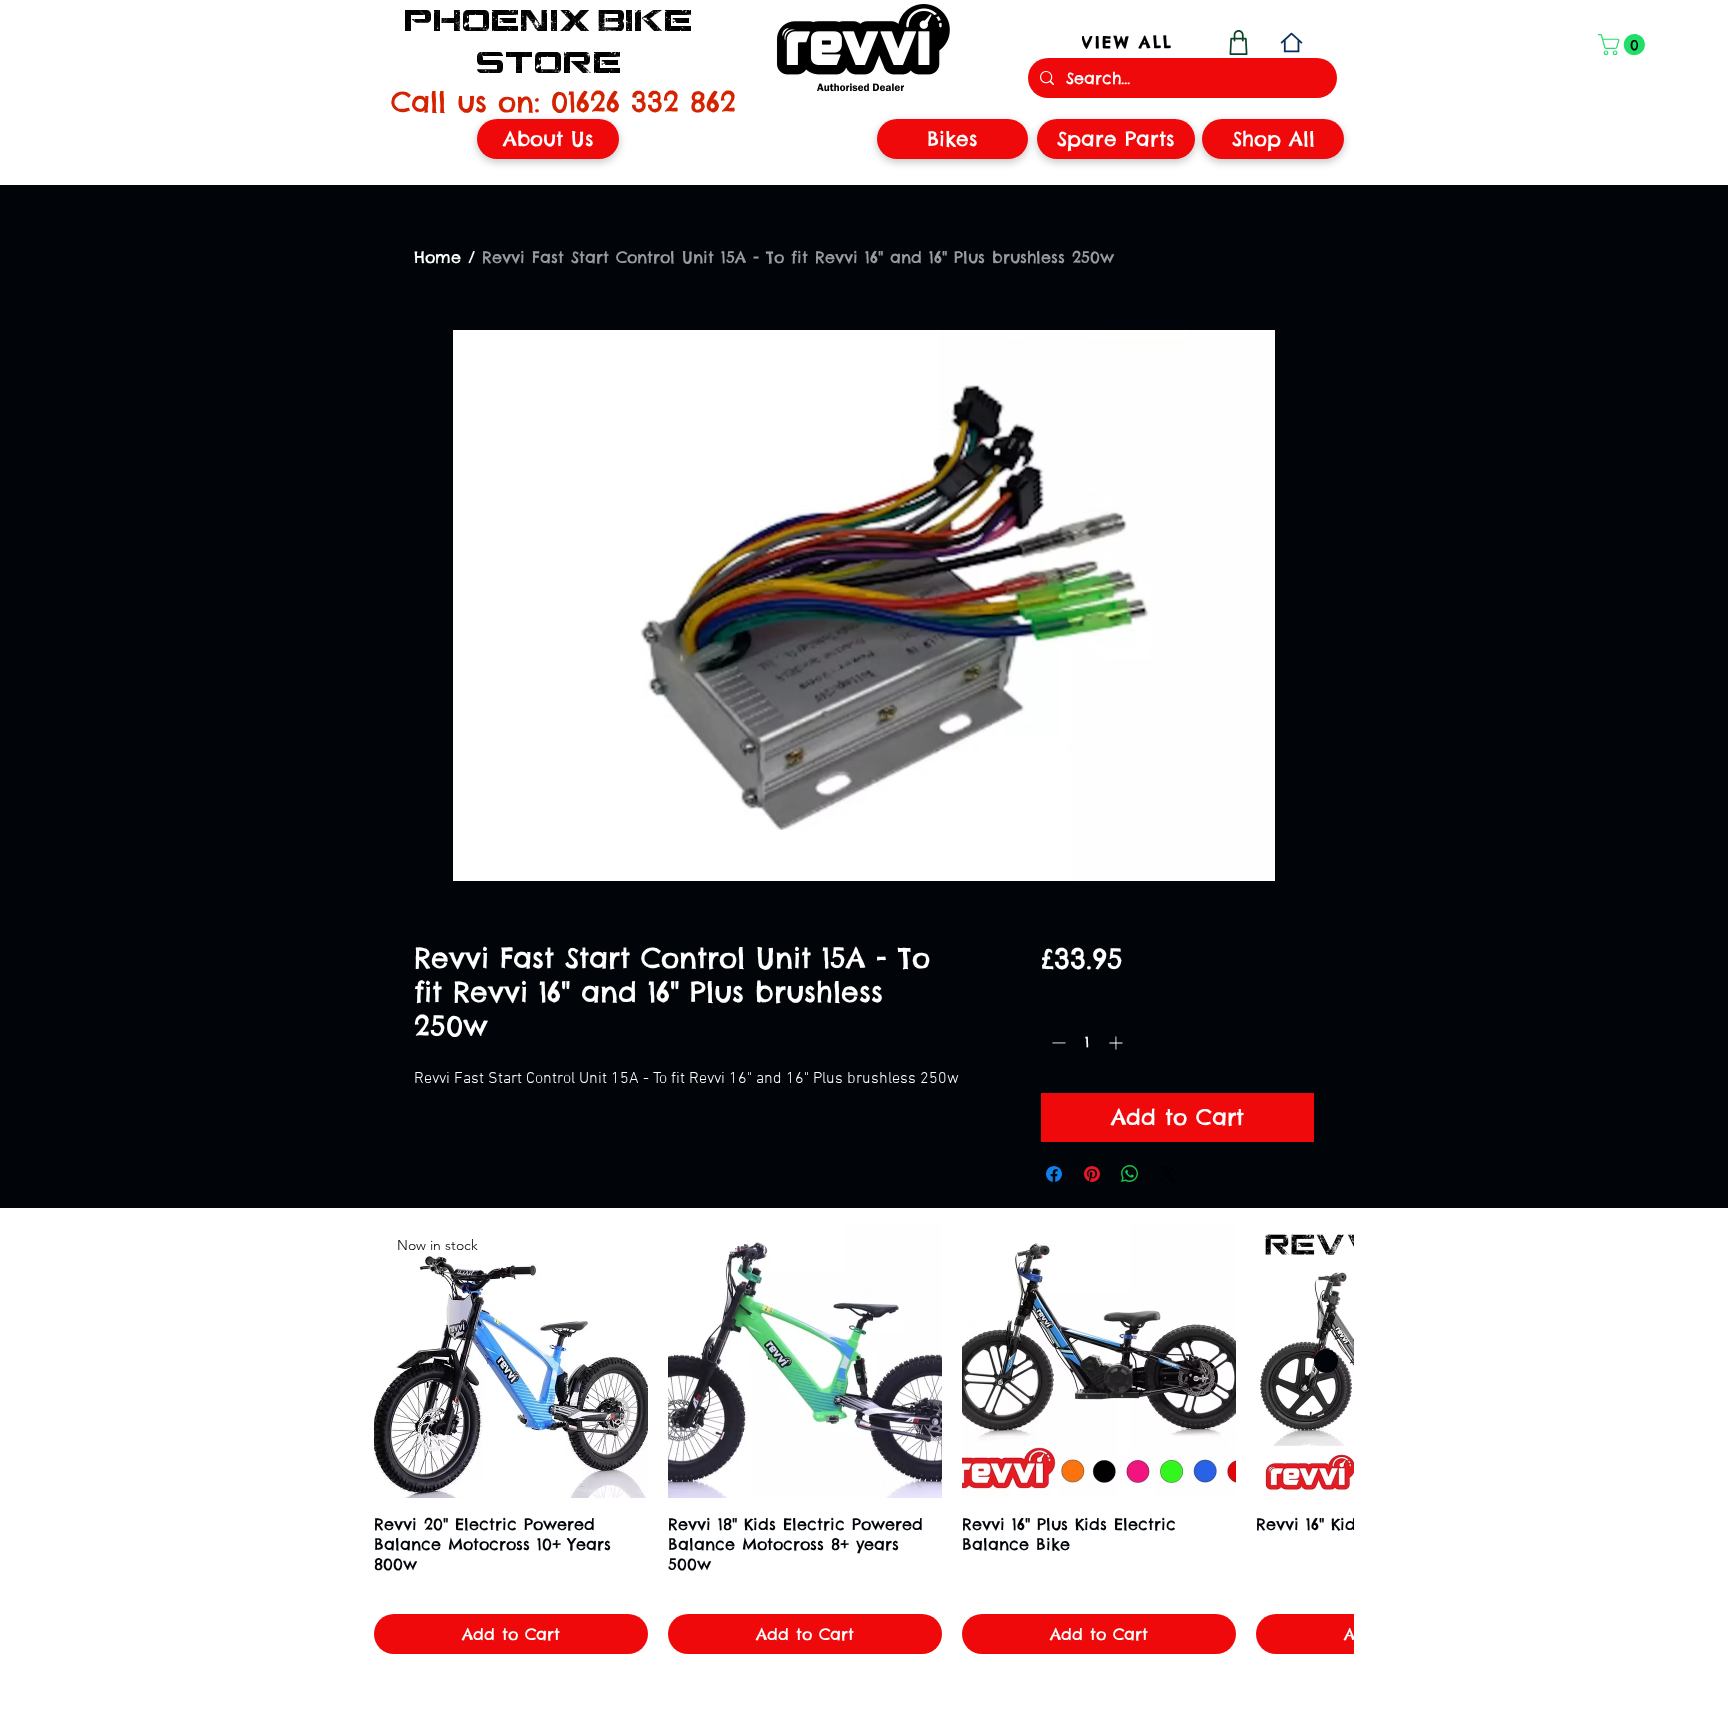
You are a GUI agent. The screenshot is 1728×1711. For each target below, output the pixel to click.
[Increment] (1117, 1042)
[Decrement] (1056, 1042)
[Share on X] (1168, 1174)
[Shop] (1238, 42)
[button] (1624, 44)
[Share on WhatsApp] (1130, 1174)
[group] (864, 1439)
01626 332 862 (643, 101)
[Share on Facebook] (1054, 1174)
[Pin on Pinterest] (1092, 1174)
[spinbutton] (1087, 1042)
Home (437, 257)
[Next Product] (1326, 1361)
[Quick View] (805, 1361)
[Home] (1291, 42)
